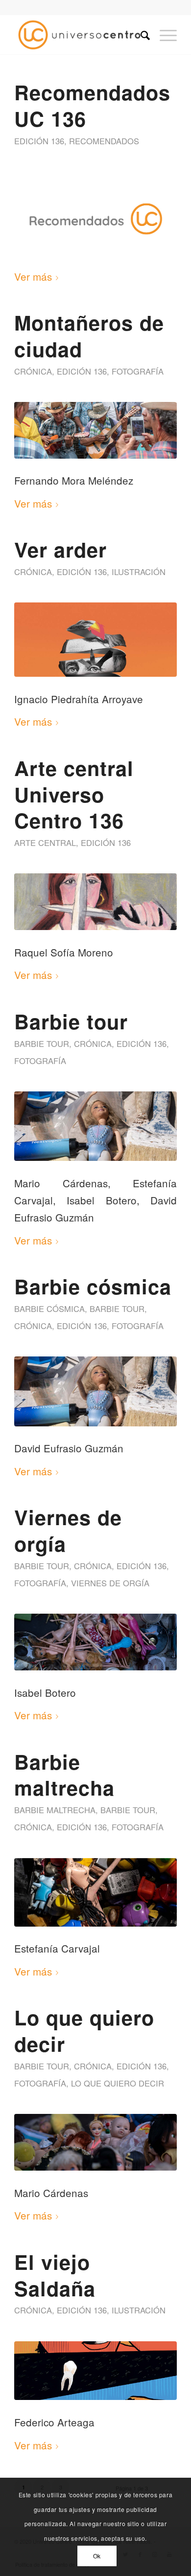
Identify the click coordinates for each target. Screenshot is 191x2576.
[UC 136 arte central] (95, 902)
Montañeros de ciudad (89, 335)
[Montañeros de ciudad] (95, 430)
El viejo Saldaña (55, 2275)
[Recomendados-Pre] (95, 219)
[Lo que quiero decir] (95, 2142)
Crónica (33, 371)
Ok (97, 2556)
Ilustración (139, 572)
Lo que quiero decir (84, 2030)
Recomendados (104, 141)
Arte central (45, 843)
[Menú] (163, 35)
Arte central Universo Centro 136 (74, 794)
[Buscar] (140, 35)
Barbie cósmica (93, 1286)
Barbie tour (71, 1021)
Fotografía (138, 371)
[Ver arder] (95, 640)
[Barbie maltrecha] (95, 1892)
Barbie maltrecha (64, 1775)
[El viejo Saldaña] (95, 2371)
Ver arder (60, 549)
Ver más (33, 276)
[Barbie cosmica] (95, 1126)
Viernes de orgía (68, 1530)
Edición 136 (39, 141)
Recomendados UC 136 (92, 105)
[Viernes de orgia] (95, 1642)
